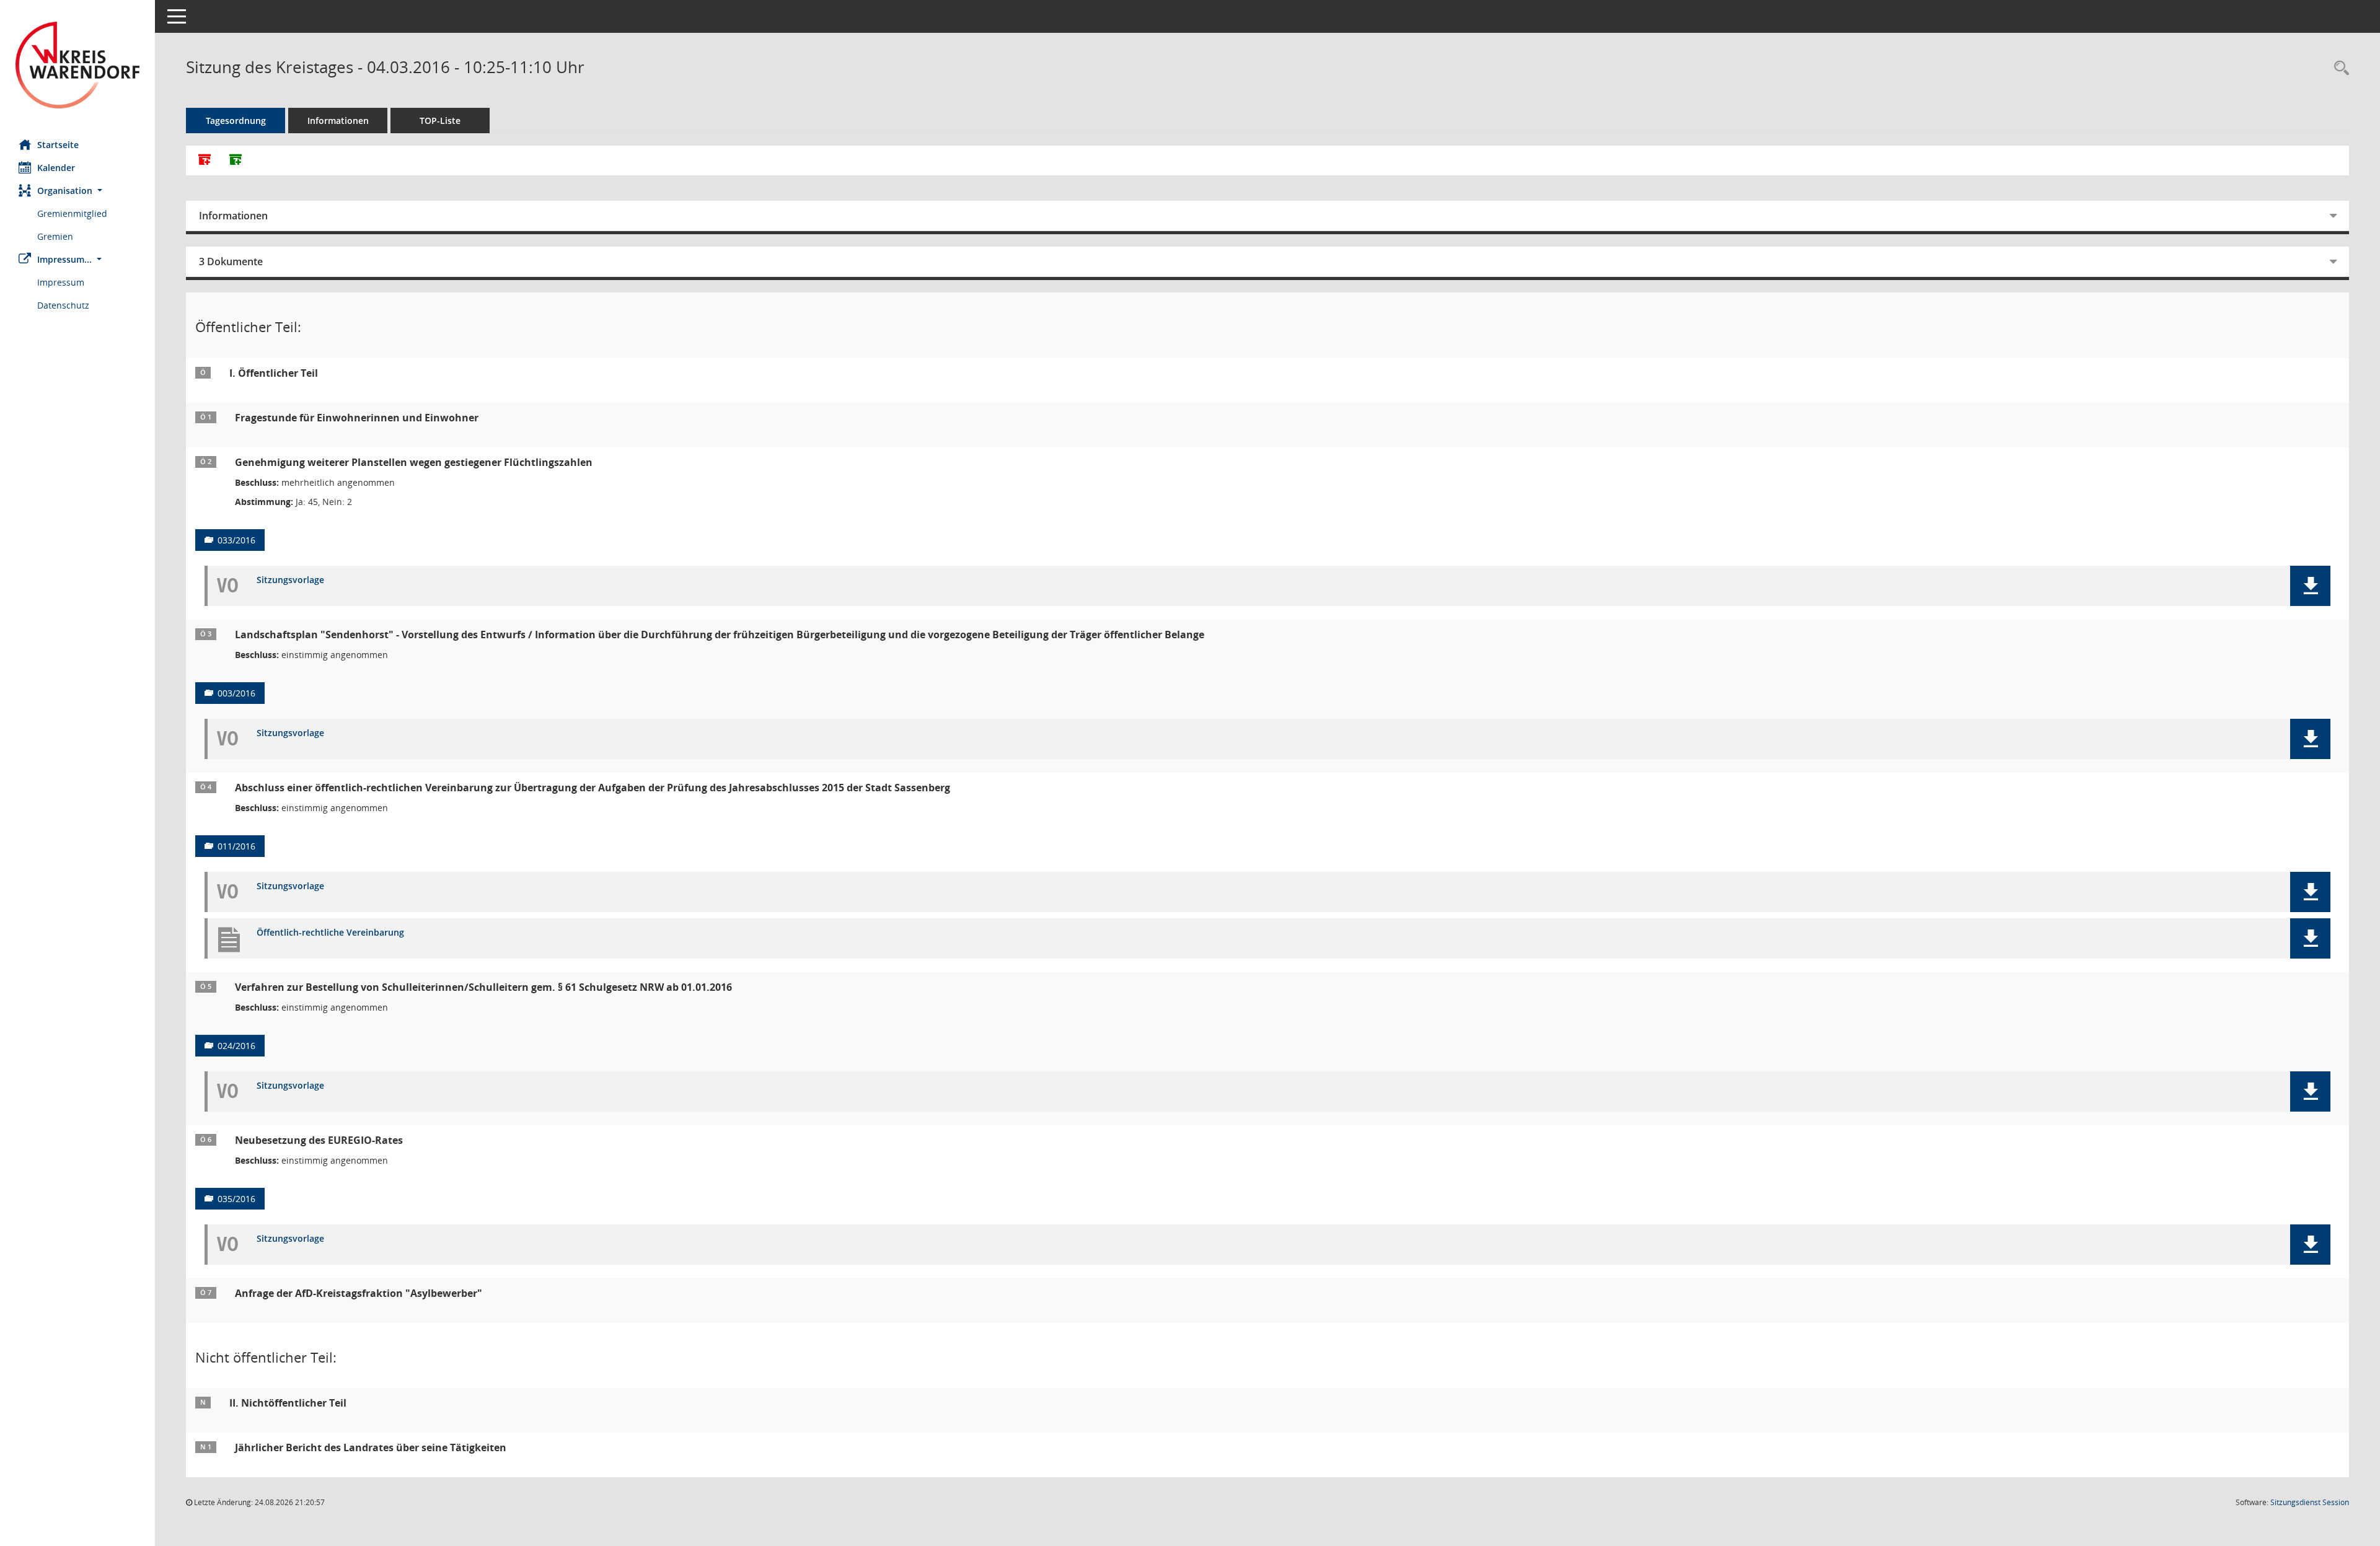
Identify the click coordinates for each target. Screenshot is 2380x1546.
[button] (77, 191)
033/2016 (236, 540)
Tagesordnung (236, 121)
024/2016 (236, 1046)
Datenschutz (63, 305)
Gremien (55, 236)
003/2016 (236, 693)
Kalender (56, 168)
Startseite (58, 145)
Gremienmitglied (72, 213)
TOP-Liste (440, 121)
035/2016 (236, 1199)
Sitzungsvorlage (290, 580)
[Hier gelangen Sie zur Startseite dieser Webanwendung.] (77, 65)
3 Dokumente (231, 261)
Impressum (61, 282)
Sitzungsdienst (2310, 1502)
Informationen (338, 121)
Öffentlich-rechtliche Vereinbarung (330, 933)
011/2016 (236, 846)
